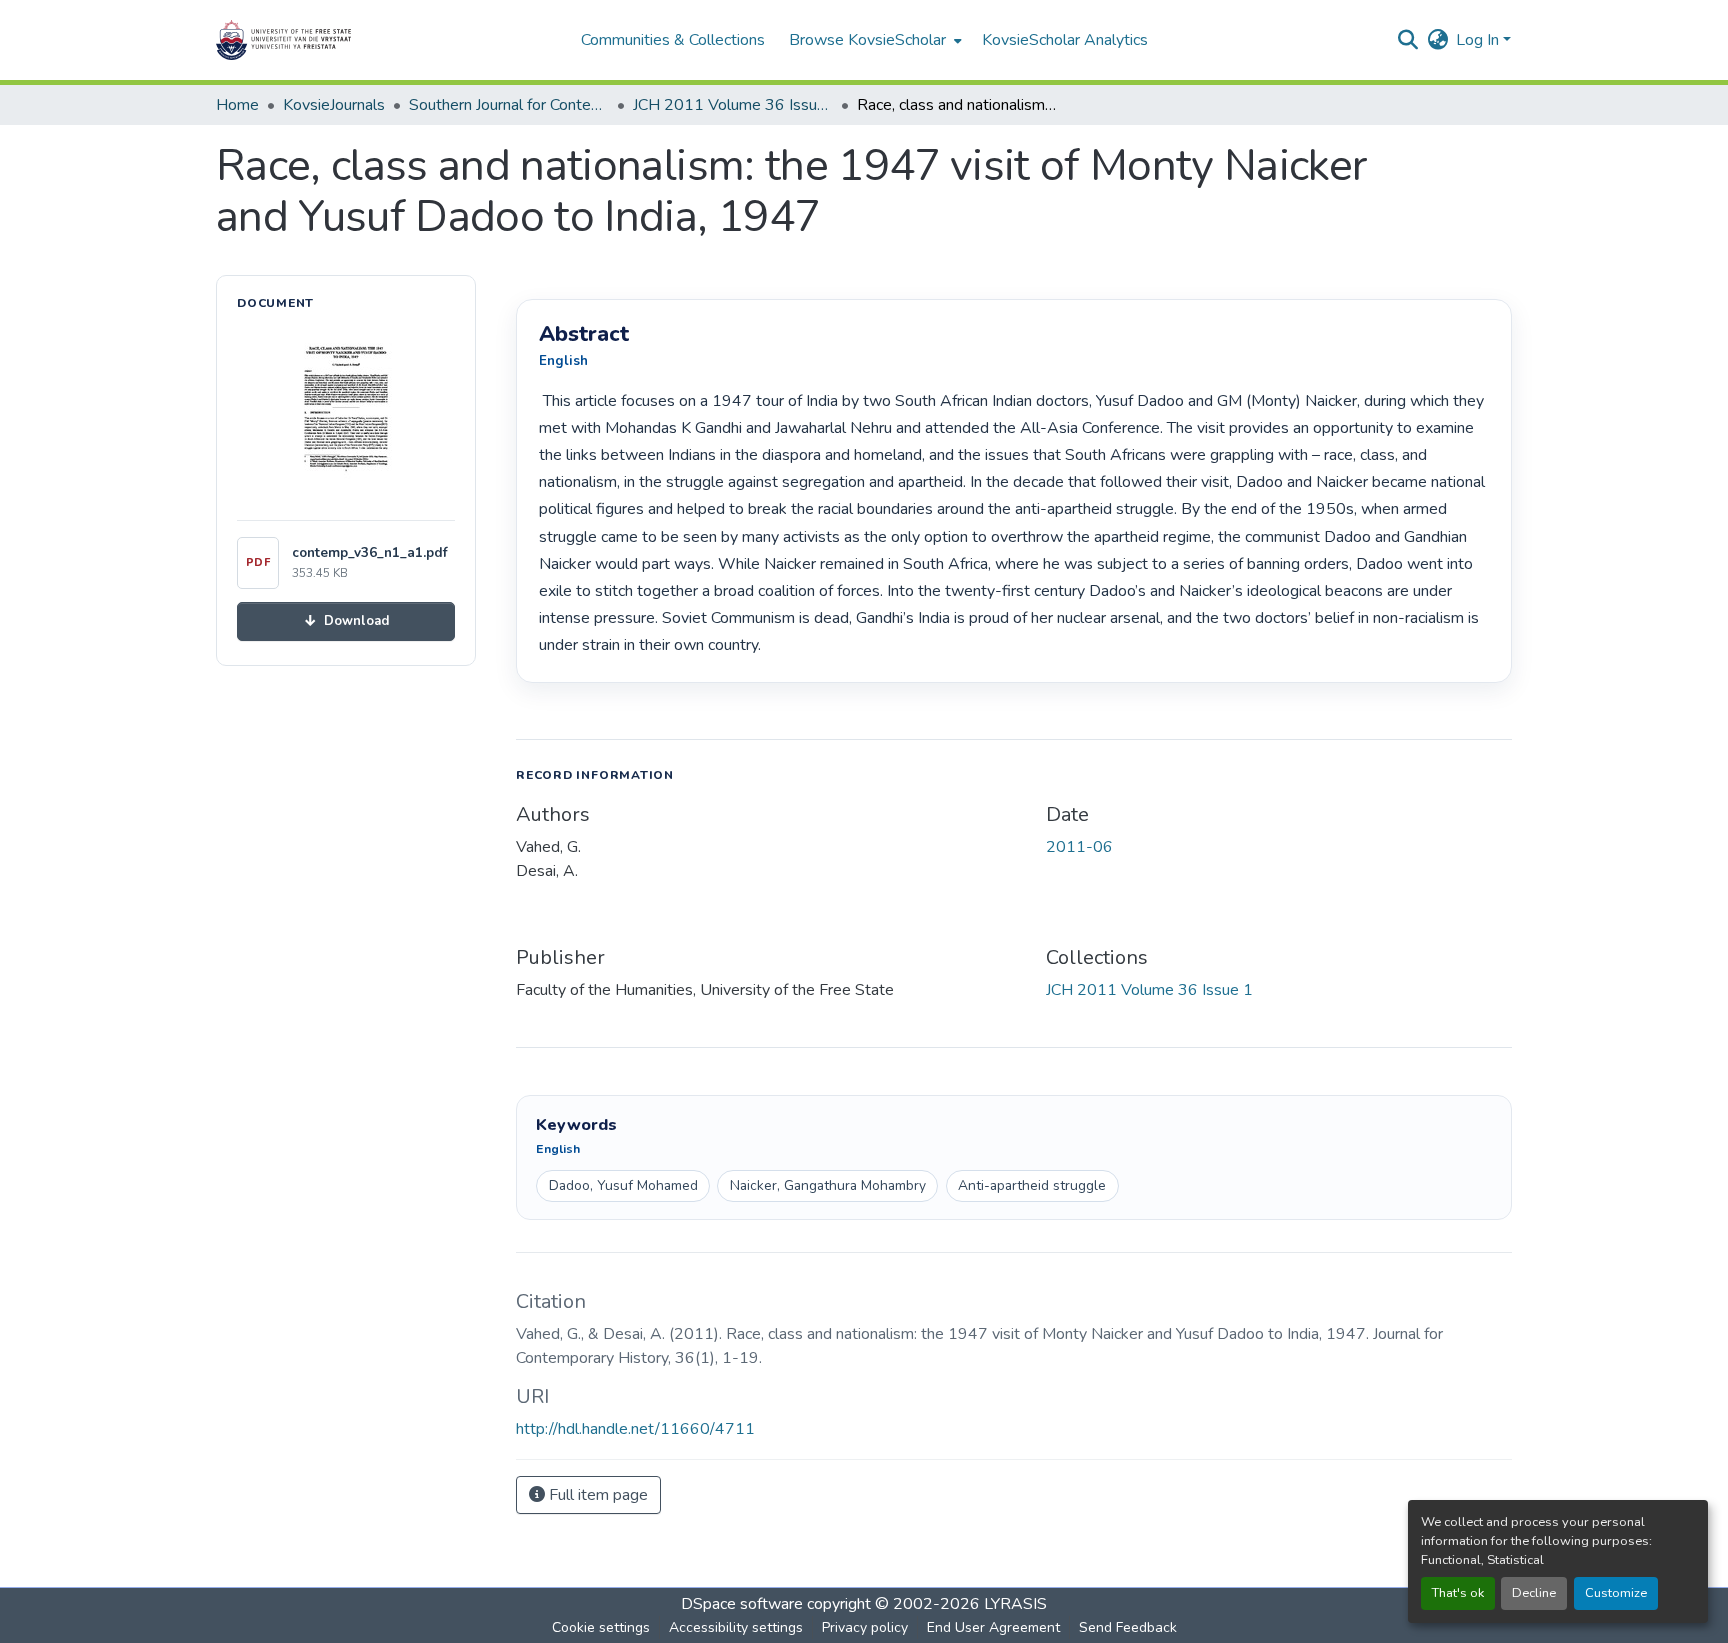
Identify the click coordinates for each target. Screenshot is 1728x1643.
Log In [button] (1479, 40)
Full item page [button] (596, 1495)
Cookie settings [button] (601, 1627)
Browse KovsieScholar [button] (867, 40)
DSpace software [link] (742, 1604)
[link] (346, 621)
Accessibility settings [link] (736, 1627)
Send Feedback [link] (1128, 1627)
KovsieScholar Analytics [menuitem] (1065, 40)
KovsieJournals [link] (334, 105)
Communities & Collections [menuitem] (673, 40)
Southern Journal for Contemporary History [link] (509, 105)
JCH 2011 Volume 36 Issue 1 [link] (733, 105)
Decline (1534, 1593)
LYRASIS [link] (1015, 1604)
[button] (346, 40)
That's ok (1458, 1593)
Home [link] (237, 105)
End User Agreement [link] (993, 1627)
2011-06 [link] (1079, 847)
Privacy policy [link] (865, 1627)
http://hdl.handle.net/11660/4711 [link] (635, 1429)
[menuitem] (873, 40)
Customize (1616, 1593)
